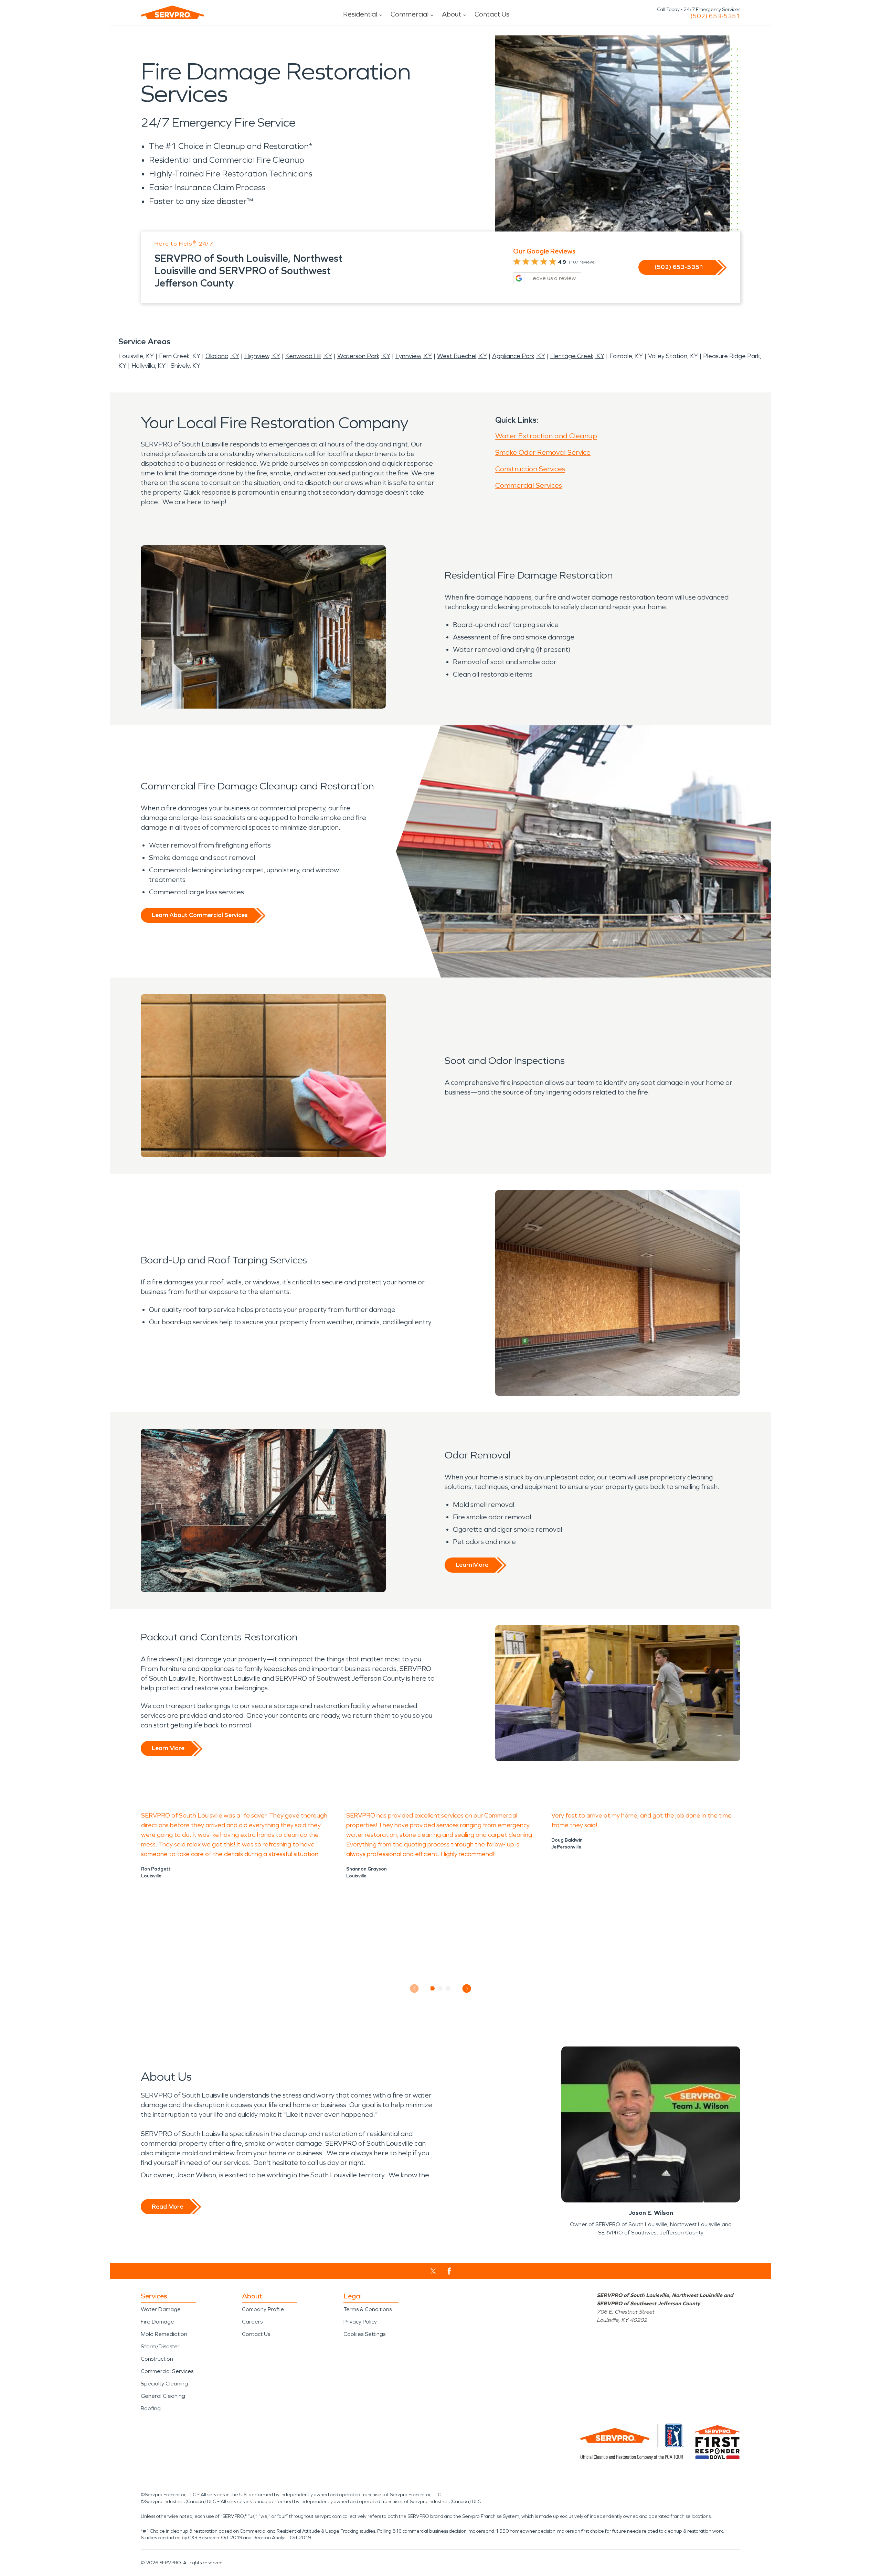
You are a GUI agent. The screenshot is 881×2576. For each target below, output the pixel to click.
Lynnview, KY (414, 356)
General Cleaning (163, 2396)
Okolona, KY (222, 356)
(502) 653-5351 (715, 16)
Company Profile (263, 2309)
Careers (252, 2322)
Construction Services (530, 469)
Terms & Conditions (368, 2309)
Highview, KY (262, 356)
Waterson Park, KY (364, 356)
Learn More (472, 1565)
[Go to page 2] (441, 1988)
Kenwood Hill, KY (309, 356)
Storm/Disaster (160, 2346)
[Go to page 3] (449, 1988)
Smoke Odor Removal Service (543, 452)
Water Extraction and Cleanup (546, 436)
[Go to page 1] (433, 1988)
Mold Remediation (164, 2334)
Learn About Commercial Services (200, 915)
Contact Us (492, 14)
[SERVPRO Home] (172, 12)
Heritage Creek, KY (577, 356)
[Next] (467, 1989)
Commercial (410, 14)
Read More (167, 2207)
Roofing (151, 2408)
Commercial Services (529, 485)
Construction (157, 2359)
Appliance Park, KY (519, 356)
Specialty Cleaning (164, 2384)
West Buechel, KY (462, 356)
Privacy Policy (360, 2322)
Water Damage (161, 2309)
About (452, 14)
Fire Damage (157, 2322)
